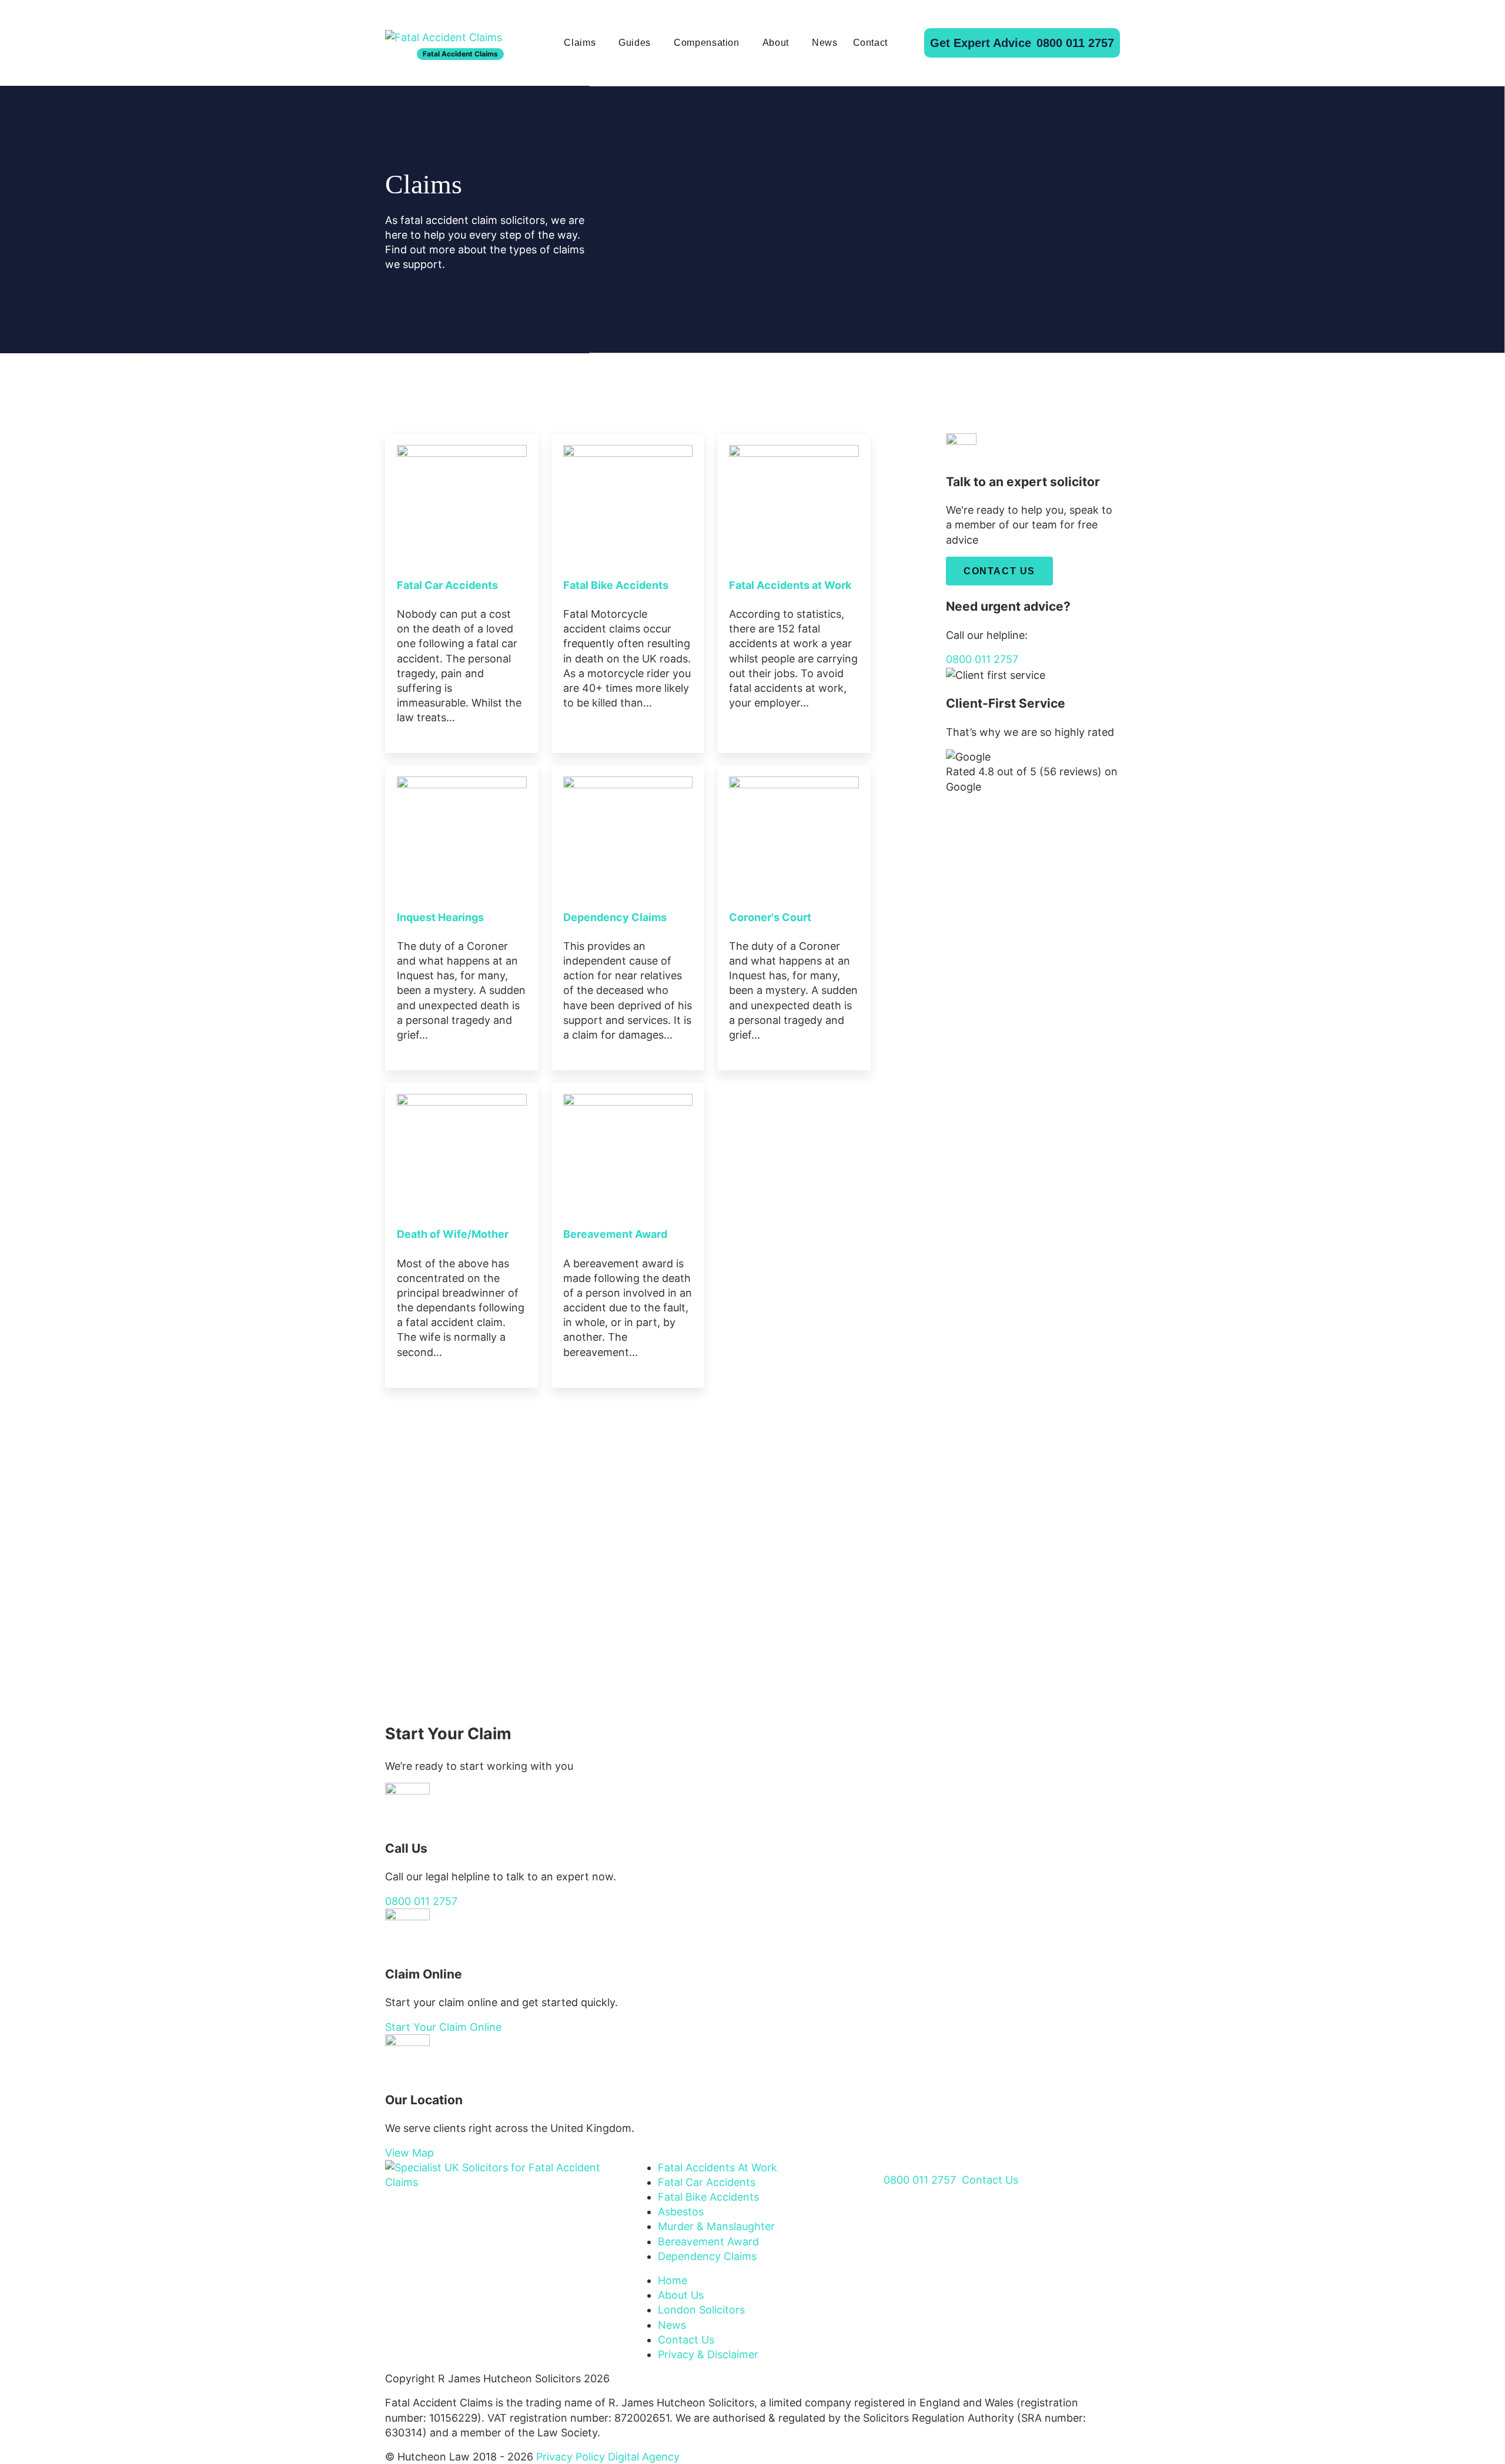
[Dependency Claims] (628, 830)
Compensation (707, 43)
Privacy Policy (571, 2457)
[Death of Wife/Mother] (462, 1148)
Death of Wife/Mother (453, 1234)
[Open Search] (906, 43)
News (825, 43)
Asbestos (681, 2212)
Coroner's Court (770, 917)
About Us (681, 2295)
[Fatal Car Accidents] (462, 498)
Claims (580, 43)
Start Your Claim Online (443, 2027)
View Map (409, 2153)
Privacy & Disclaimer (708, 2354)
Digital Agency (644, 2457)
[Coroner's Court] (794, 830)
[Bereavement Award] (628, 1148)
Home (673, 2280)
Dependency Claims (615, 917)
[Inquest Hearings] (462, 830)
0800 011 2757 (1022, 43)
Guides (635, 43)
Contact (870, 43)
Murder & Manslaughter (716, 2226)
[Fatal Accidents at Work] (794, 498)
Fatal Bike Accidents (616, 585)
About (776, 43)
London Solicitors (701, 2310)
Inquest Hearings (440, 917)
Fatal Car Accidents (447, 585)
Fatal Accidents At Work (718, 2167)
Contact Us (999, 571)
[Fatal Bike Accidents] (628, 498)
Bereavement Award (615, 1234)
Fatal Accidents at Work (790, 585)
